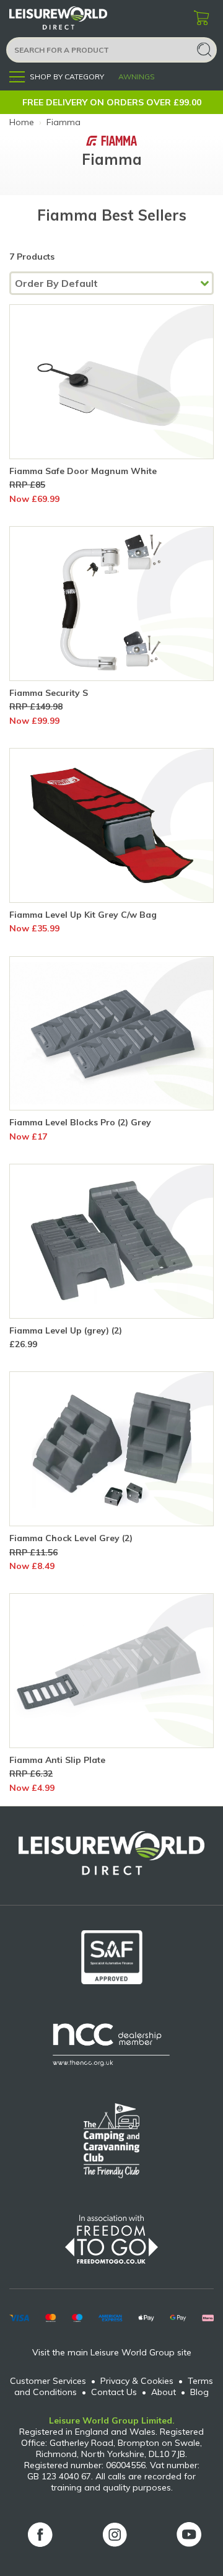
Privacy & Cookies (137, 2381)
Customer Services (48, 2381)
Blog (199, 2392)
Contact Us (114, 2392)
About (164, 2392)
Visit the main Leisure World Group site (112, 2352)
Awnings (137, 77)
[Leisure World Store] (74, 18)
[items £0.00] (201, 19)
